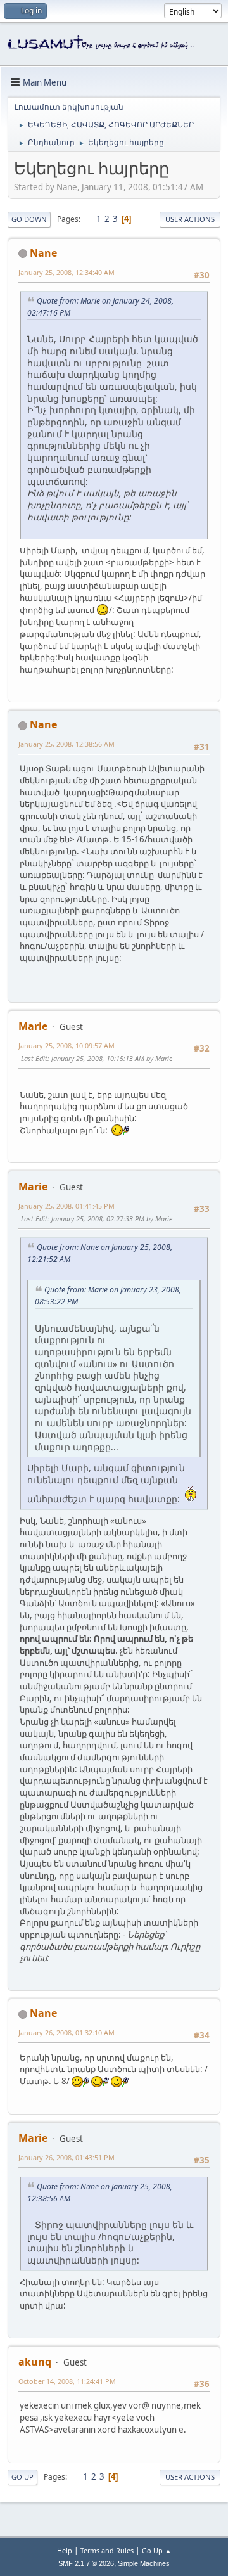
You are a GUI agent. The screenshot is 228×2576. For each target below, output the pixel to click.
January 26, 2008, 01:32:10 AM (66, 2032)
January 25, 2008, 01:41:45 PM (66, 1206)
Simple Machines (144, 2563)
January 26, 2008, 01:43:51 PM (66, 2157)
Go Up (22, 2477)
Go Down (29, 219)
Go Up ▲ (157, 2550)
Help (65, 2550)
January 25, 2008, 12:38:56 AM (66, 744)
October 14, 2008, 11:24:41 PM (67, 2381)
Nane (43, 253)
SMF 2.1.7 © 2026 (86, 2563)
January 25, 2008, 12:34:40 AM (66, 272)
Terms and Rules (107, 2550)
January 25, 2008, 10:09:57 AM (66, 1046)
